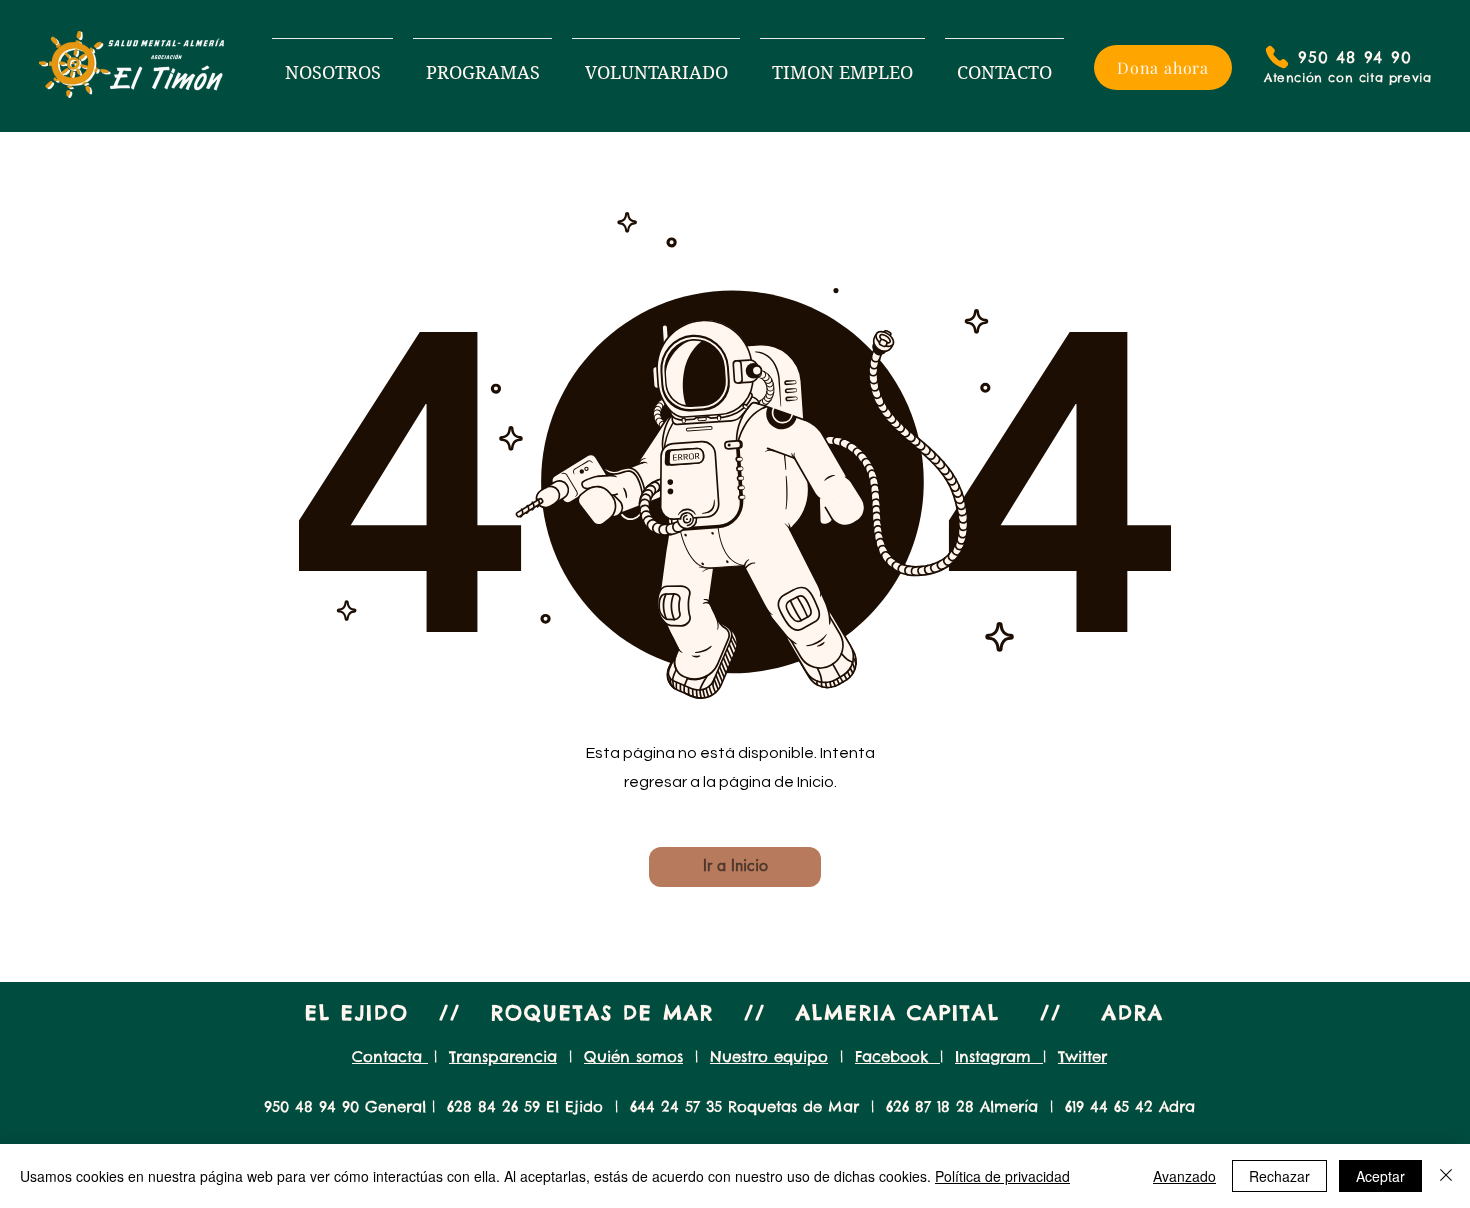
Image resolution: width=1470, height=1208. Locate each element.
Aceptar (1380, 1176)
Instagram (999, 1056)
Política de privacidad (1002, 1176)
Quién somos (633, 1056)
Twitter (1082, 1056)
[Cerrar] (1446, 1176)
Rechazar (1279, 1176)
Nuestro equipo (769, 1056)
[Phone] (1277, 57)
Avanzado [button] (1184, 1176)
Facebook (897, 1056)
